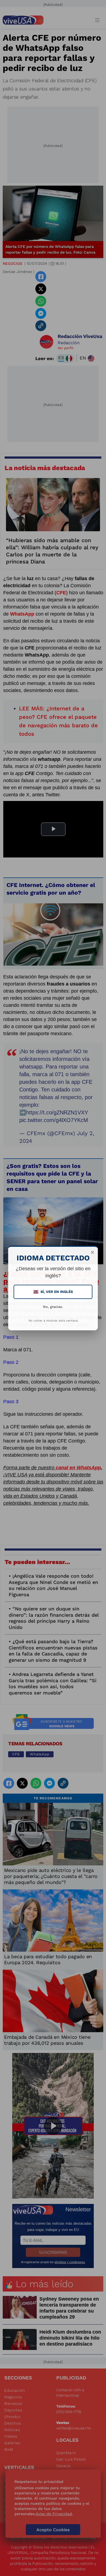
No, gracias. (53, 1307)
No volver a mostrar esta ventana (53, 1321)
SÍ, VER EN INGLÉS (54, 1292)
